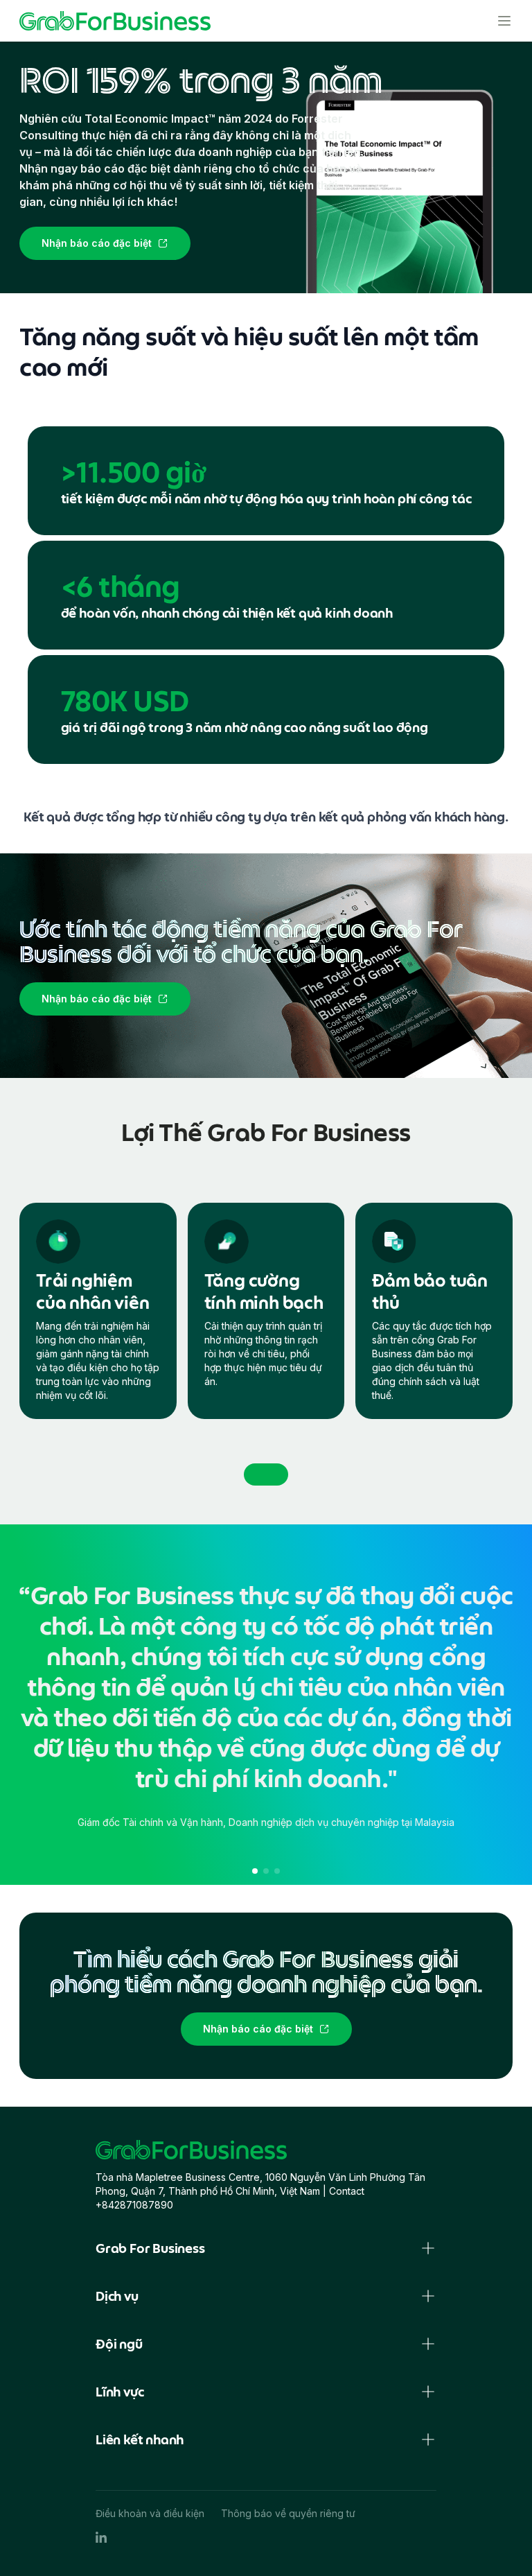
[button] (255, 1871)
